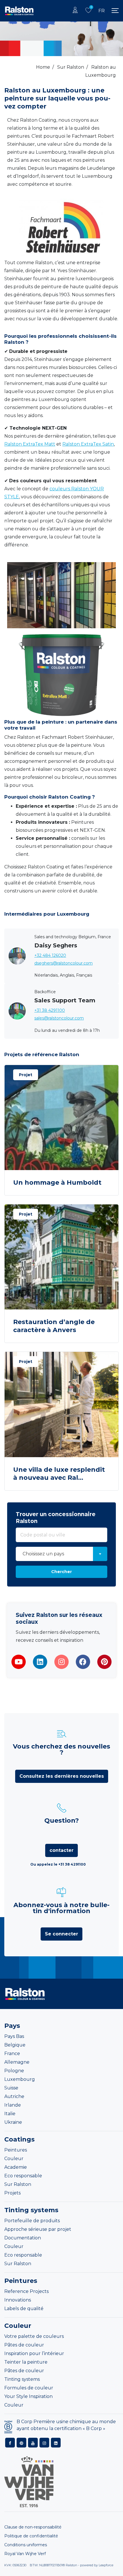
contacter (61, 1850)
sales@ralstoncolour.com (59, 1018)
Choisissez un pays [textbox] (43, 1554)
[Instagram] (61, 1662)
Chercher (61, 1572)
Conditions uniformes (26, 2545)
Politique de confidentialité (31, 2536)
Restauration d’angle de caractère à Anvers (54, 1326)
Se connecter (61, 1934)
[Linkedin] (40, 1662)
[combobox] (61, 1554)
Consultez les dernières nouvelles (62, 1776)
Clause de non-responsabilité (33, 2527)
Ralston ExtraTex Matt (30, 444)
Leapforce (106, 2565)
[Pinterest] (104, 1662)
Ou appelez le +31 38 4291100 (58, 1864)
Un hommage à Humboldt (57, 1183)
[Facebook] (83, 1662)
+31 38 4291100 (50, 1010)
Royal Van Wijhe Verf (25, 2554)
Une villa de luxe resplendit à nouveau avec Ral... (59, 1474)
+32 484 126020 (50, 955)
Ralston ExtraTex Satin (88, 444)
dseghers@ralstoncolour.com (64, 963)
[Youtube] (19, 1662)
